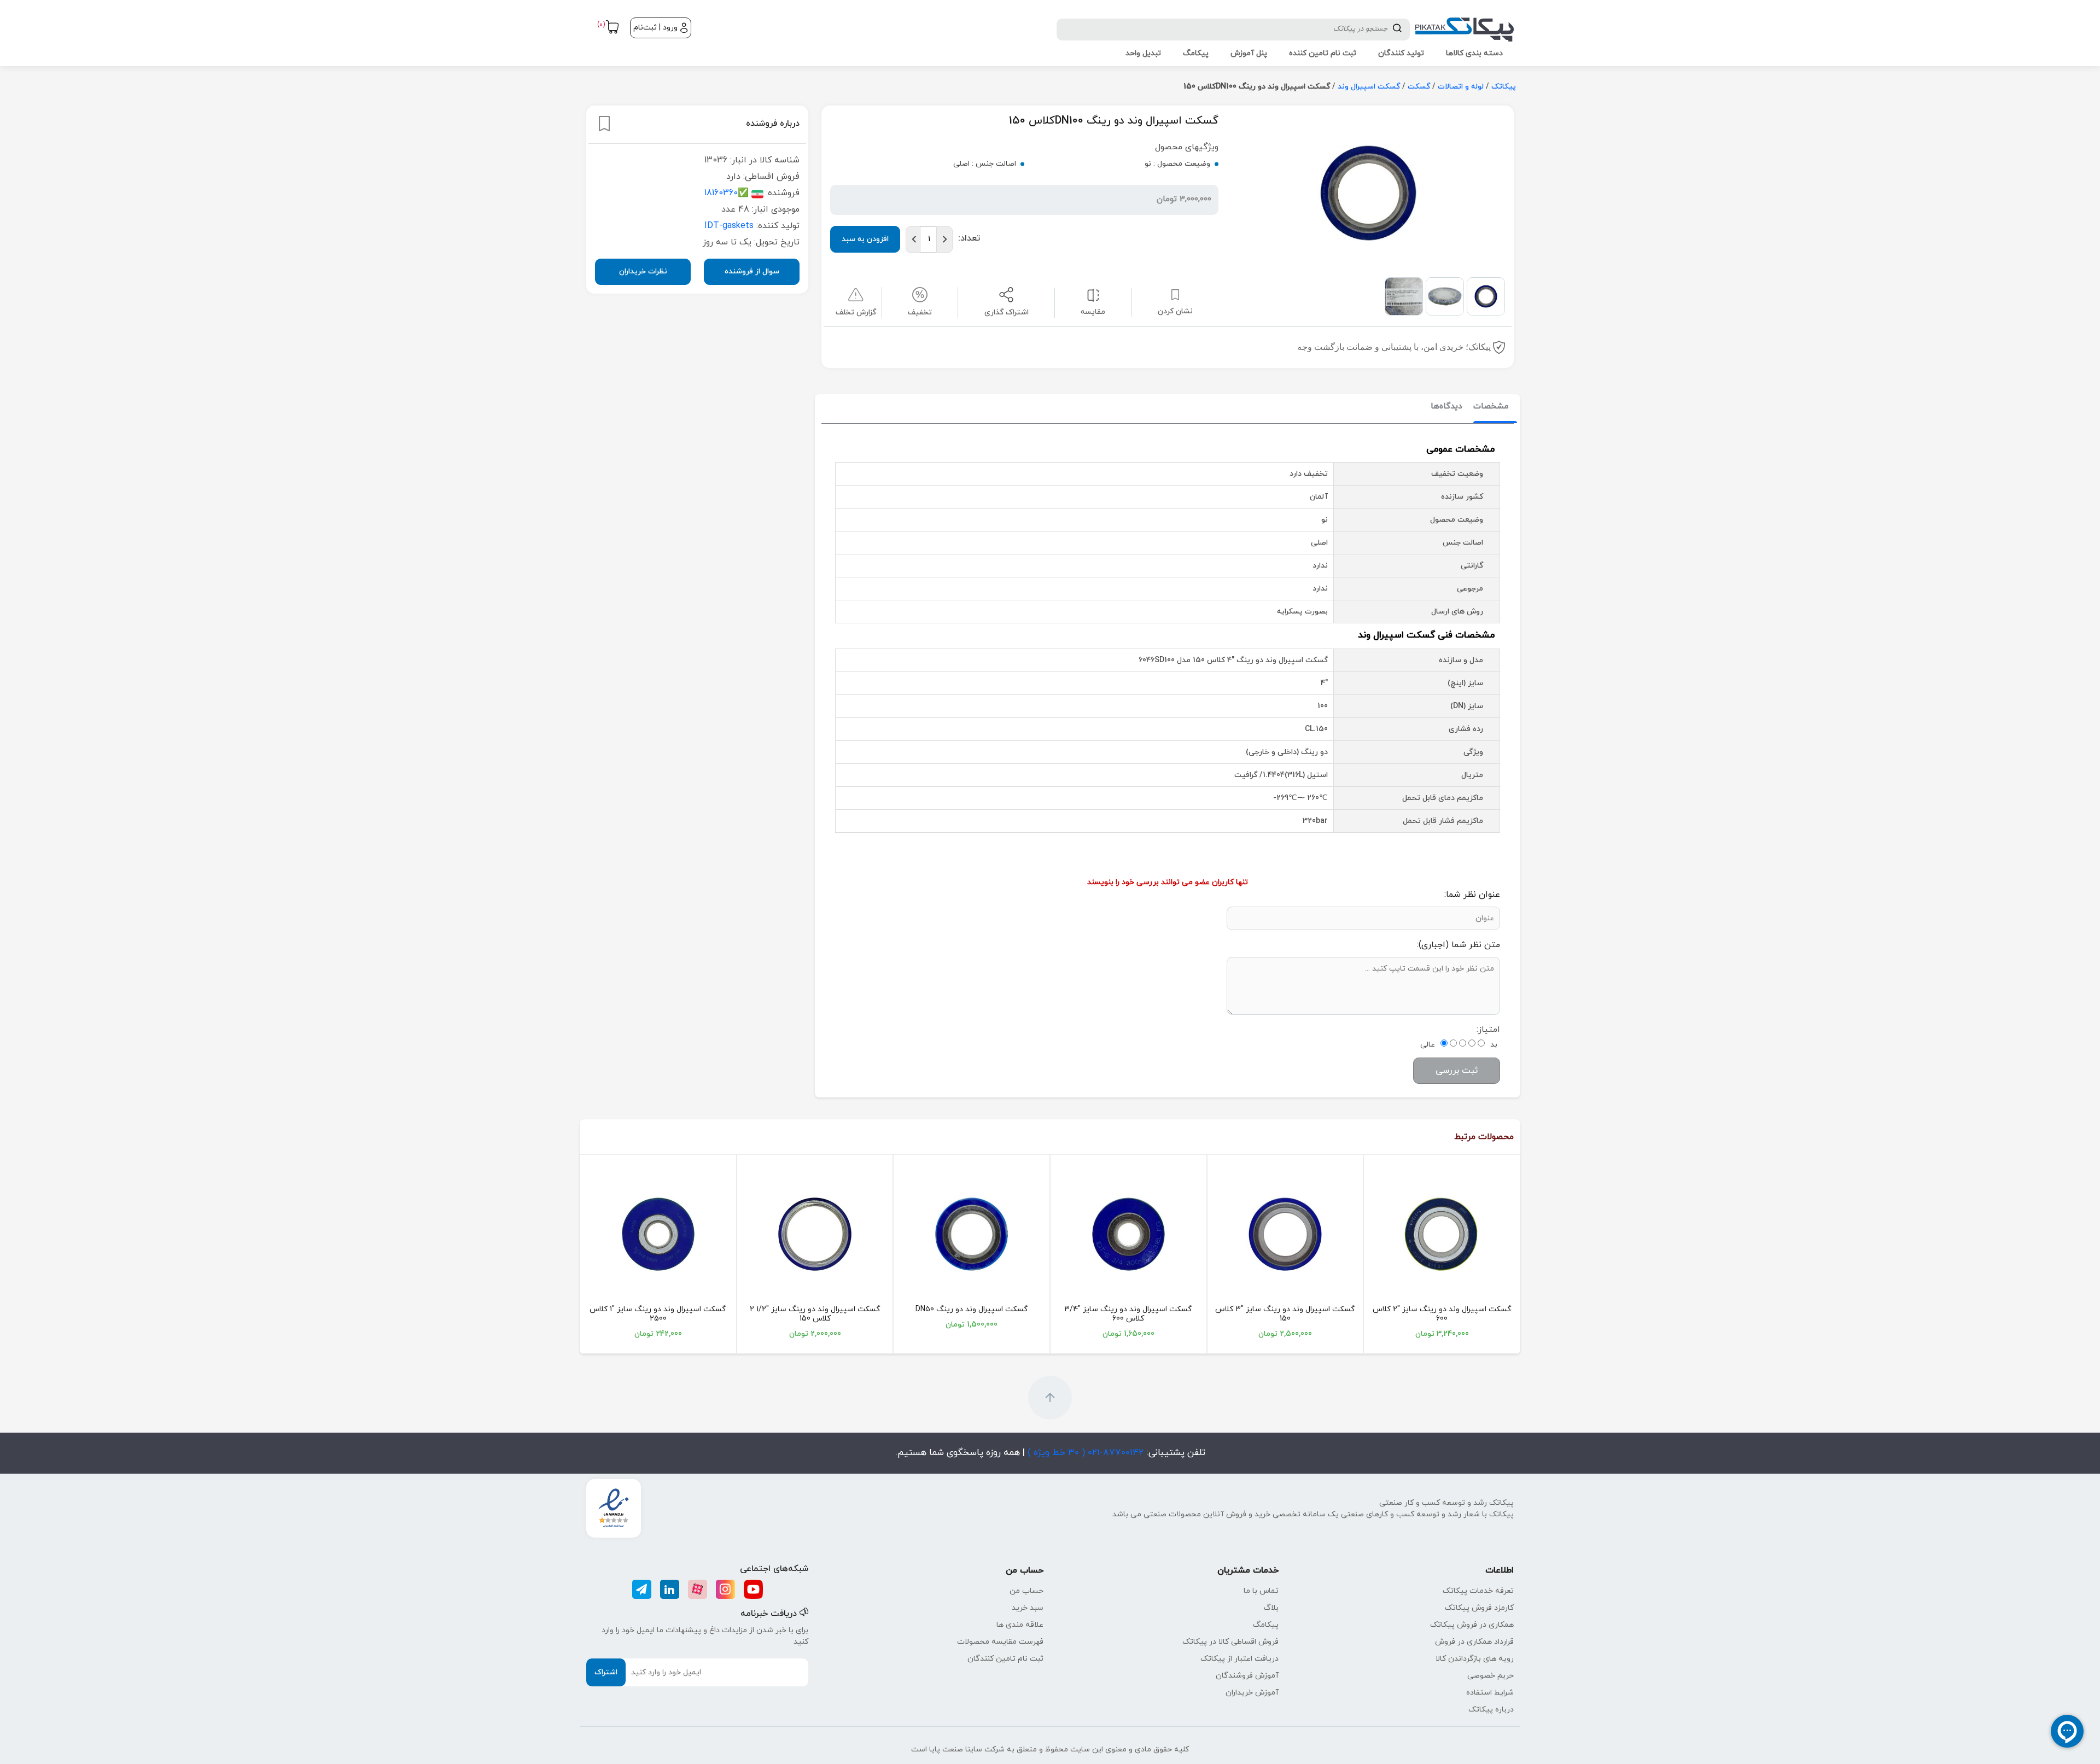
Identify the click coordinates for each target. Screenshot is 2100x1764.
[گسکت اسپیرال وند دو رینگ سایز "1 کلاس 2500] (658, 1234)
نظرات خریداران (643, 271)
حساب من (1026, 1591)
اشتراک (606, 1672)
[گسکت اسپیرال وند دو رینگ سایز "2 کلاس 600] (1442, 1234)
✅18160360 (727, 193)
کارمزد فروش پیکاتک (1479, 1608)
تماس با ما (1261, 1591)
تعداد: (969, 238)
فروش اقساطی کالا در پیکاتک (1230, 1642)
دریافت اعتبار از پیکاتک (1239, 1659)
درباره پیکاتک (1491, 1710)
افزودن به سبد (865, 239)
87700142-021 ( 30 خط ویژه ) (1084, 1453)
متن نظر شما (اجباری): (1459, 945)
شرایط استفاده (1490, 1693)
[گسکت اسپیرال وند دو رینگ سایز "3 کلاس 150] (1285, 1234)
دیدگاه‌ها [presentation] (1446, 407)
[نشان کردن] (604, 124)
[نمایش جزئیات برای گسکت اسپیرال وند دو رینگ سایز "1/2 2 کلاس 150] (815, 1234)
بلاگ (1271, 1608)
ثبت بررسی (1457, 1071)
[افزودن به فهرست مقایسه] (1093, 294)
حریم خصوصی (1491, 1676)
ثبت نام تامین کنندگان (1005, 1659)
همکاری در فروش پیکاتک (1472, 1625)
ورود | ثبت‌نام (655, 28)
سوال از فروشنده (752, 271)
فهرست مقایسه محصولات (1000, 1642)
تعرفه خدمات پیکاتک (1478, 1591)
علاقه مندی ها (1020, 1625)
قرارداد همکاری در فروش (1474, 1642)
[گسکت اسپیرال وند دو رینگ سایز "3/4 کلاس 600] (1128, 1234)
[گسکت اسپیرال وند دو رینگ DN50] (972, 1234)
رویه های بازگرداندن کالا (1475, 1659)
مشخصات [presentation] (1491, 407)
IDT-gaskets (729, 226)
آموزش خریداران (1252, 1693)
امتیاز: (1488, 1030)
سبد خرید (1028, 1608)
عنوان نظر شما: (1472, 895)
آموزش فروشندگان (1247, 1676)
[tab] (1491, 407)
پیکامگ (1266, 1625)
